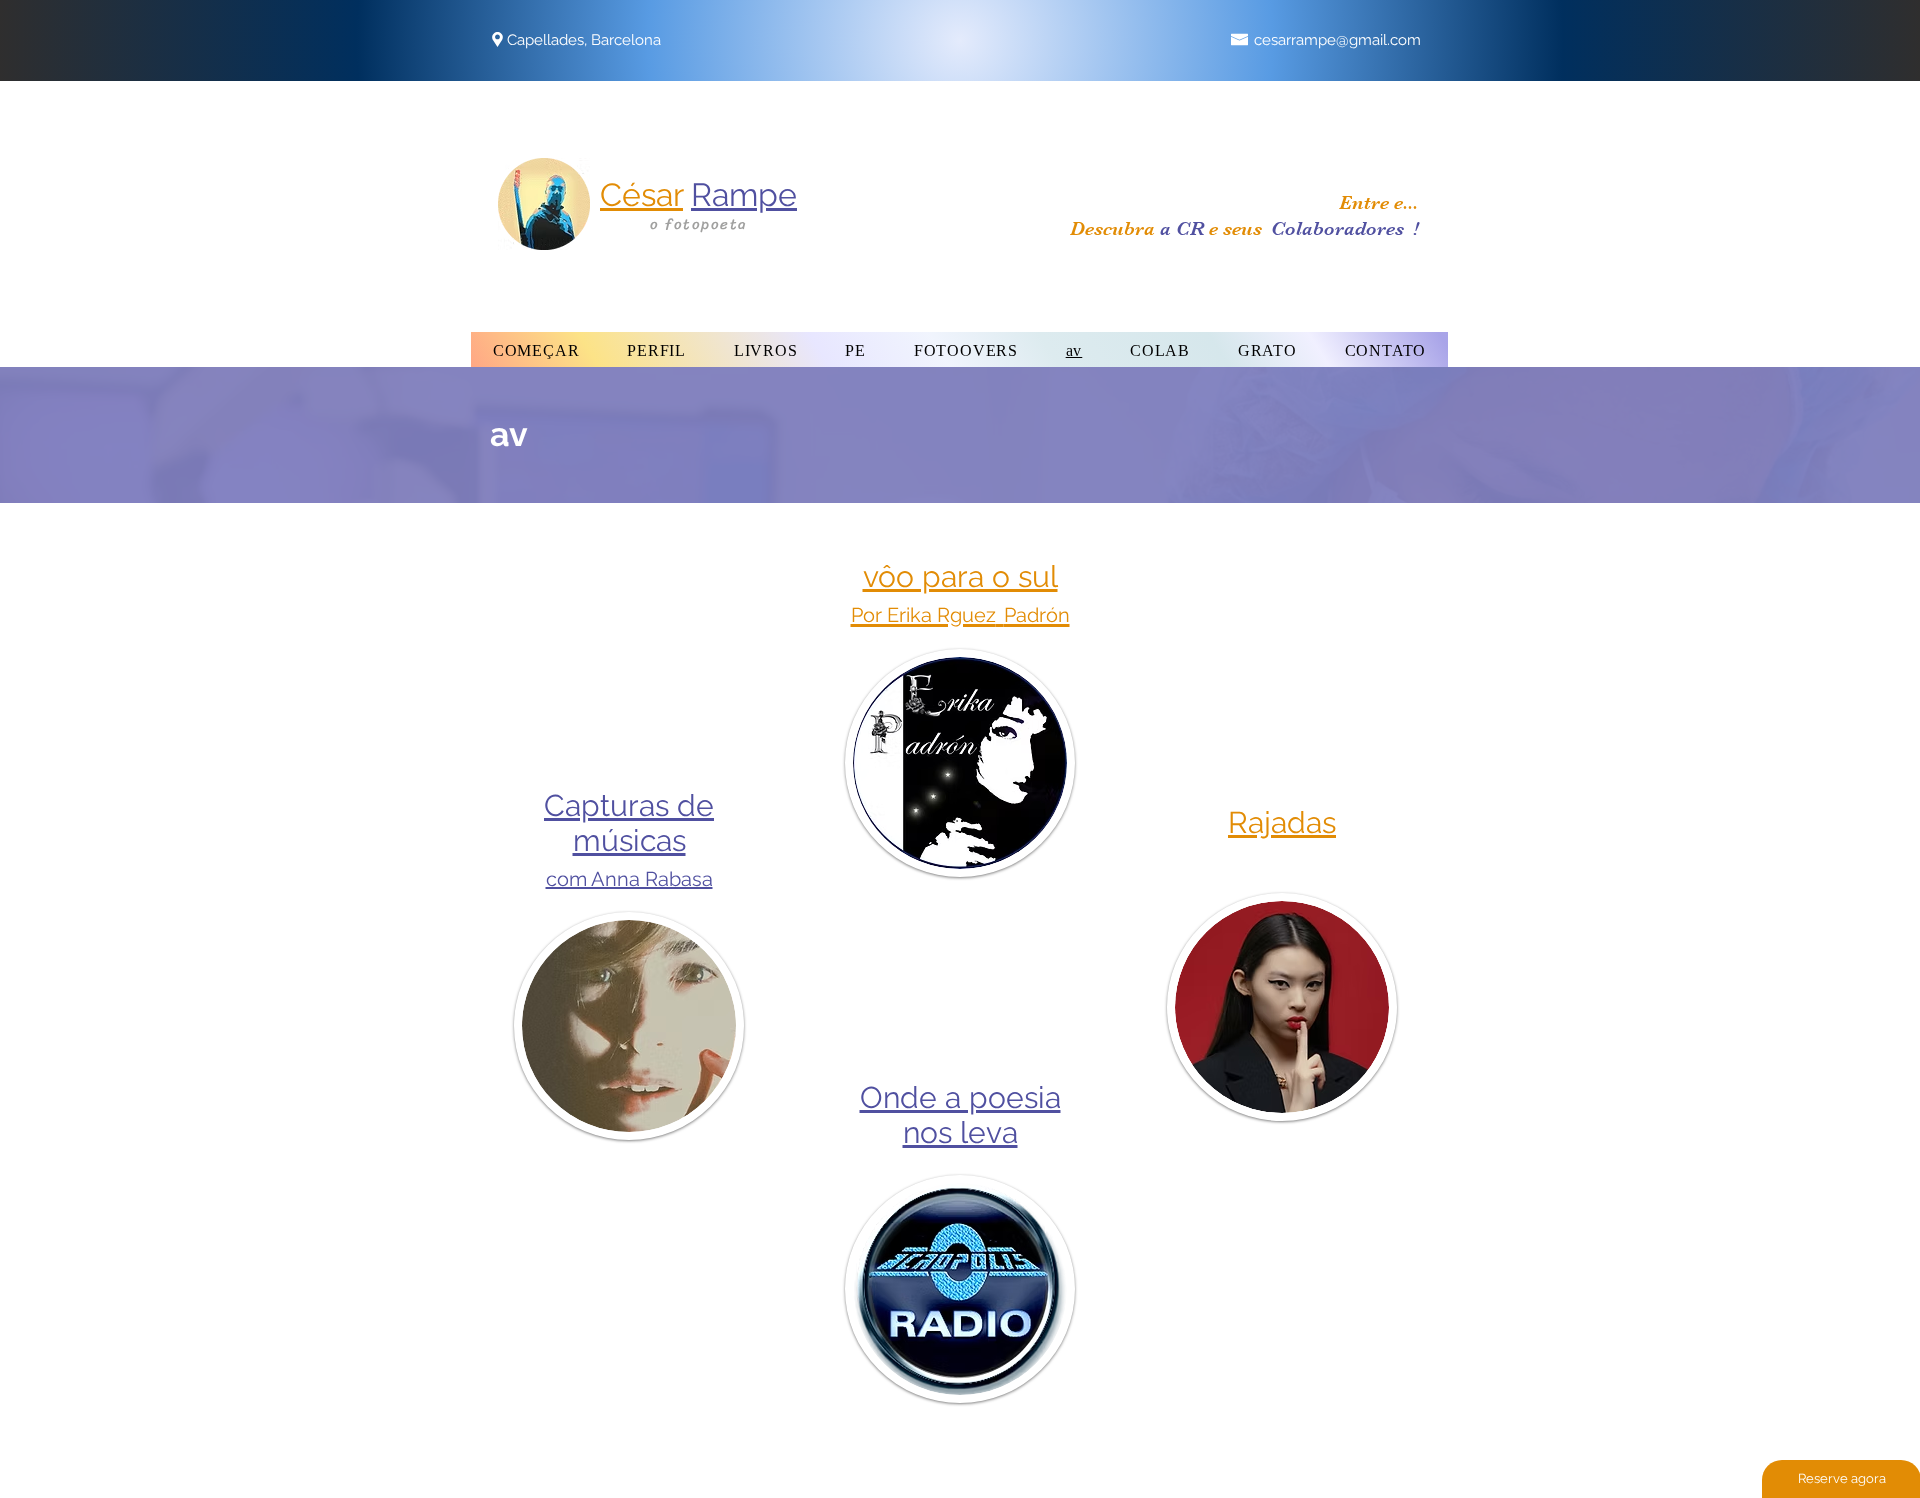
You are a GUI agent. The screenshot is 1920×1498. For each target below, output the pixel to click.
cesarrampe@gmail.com (1337, 40)
